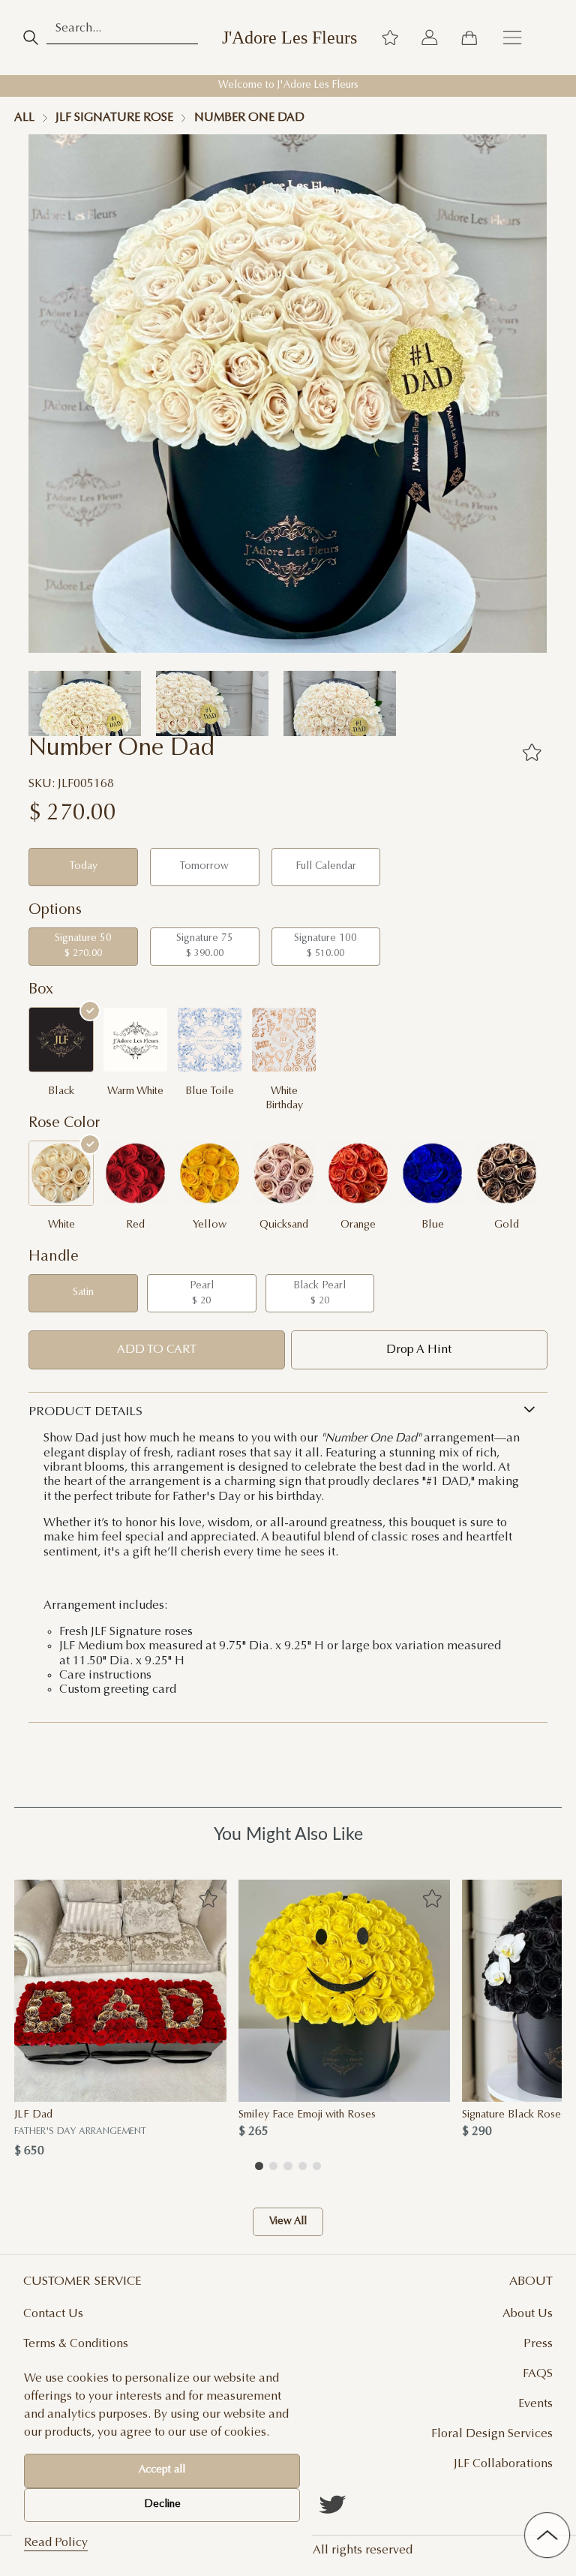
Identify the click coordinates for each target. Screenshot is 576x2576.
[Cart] (469, 38)
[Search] (30, 38)
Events (535, 2404)
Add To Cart (157, 1350)
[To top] (547, 2535)
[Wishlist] (390, 38)
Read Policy (56, 2543)
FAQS (538, 2374)
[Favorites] (532, 753)
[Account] (430, 38)
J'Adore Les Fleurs (289, 38)
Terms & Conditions (76, 2344)
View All (288, 2222)
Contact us (53, 2314)
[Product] (120, 1991)
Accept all (162, 2470)
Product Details (85, 1412)
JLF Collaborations (503, 2464)
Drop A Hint (419, 1350)
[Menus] (512, 38)
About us (528, 2314)
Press (538, 2344)
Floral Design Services (492, 2434)
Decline (162, 2505)
